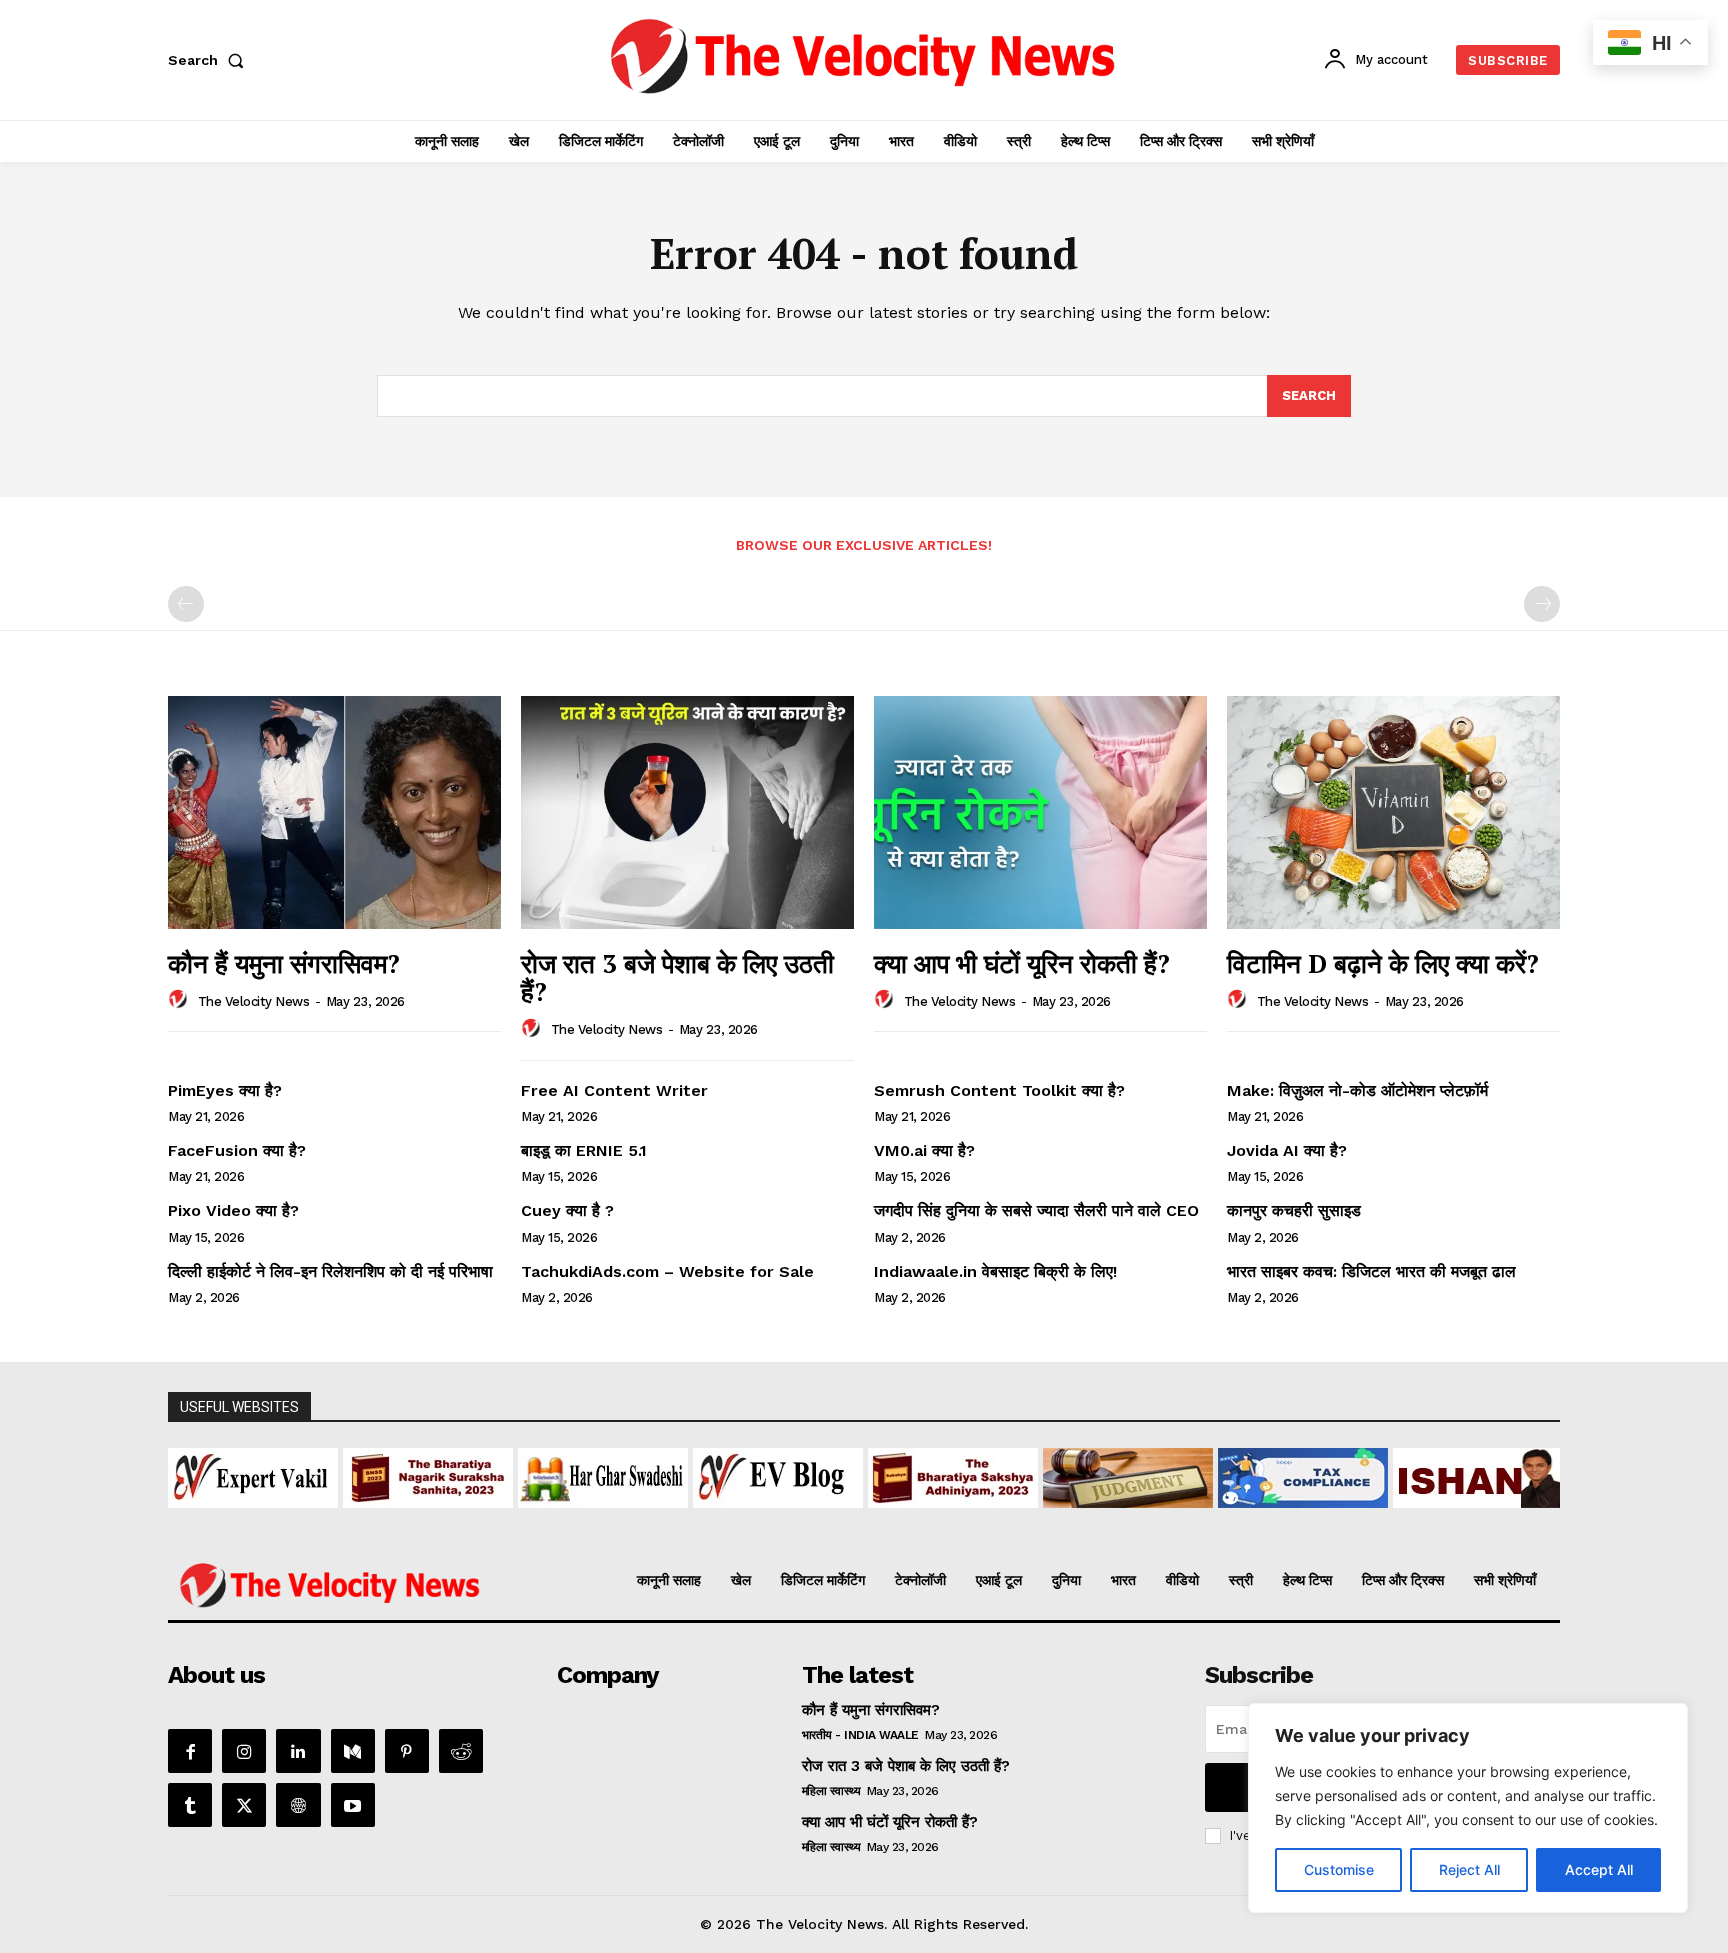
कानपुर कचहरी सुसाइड (1294, 1210)
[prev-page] (186, 604)
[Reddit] (461, 1751)
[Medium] (353, 1751)
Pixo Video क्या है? (233, 1210)
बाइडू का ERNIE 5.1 (584, 1150)
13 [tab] (990, 1519)
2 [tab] (737, 1519)
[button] (210, 60)
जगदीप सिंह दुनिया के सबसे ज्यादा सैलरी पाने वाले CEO (1036, 1210)
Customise (1339, 1869)
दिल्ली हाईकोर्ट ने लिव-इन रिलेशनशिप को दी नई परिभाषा (330, 1271)
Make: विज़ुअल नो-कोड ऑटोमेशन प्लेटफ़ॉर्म (1357, 1090)
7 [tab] (852, 1519)
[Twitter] (244, 1805)
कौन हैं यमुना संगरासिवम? (284, 963)
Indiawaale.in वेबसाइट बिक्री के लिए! (998, 1271)
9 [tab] (898, 1519)
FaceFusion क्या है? (237, 1150)
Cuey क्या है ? (567, 1210)
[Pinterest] (407, 1751)
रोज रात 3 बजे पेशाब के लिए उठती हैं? (677, 977)
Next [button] (1535, 1473)
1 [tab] (714, 1519)
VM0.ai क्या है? (924, 1150)
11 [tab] (944, 1519)
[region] (1468, 1808)
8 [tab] (875, 1519)
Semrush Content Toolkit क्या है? (999, 1090)
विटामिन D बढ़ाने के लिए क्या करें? (1383, 963)
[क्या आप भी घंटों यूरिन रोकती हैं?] (1040, 812)
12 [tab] (967, 1519)
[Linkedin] (298, 1751)
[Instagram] (244, 1751)
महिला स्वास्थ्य (831, 1791)
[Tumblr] (190, 1805)
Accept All (1599, 1869)
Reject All (1469, 1869)
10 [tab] (921, 1519)
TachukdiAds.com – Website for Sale (667, 1271)
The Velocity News (254, 1001)
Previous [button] (193, 1473)
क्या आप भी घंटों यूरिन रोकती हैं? (1022, 963)
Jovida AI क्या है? (1287, 1150)
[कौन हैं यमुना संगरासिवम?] (334, 812)
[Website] (298, 1805)
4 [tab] (783, 1519)
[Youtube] (353, 1805)
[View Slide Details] (253, 1478)
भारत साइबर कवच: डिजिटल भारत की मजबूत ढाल (1371, 1271)
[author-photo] (181, 1000)
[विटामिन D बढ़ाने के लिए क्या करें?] (1393, 812)
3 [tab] (760, 1519)
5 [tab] (806, 1519)
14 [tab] (1013, 1519)
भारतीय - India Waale (860, 1735)
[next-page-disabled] (1542, 604)
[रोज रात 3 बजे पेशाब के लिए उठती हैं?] (687, 812)
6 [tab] (829, 1519)
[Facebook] (190, 1751)
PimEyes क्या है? (225, 1090)
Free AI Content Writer (617, 1090)
